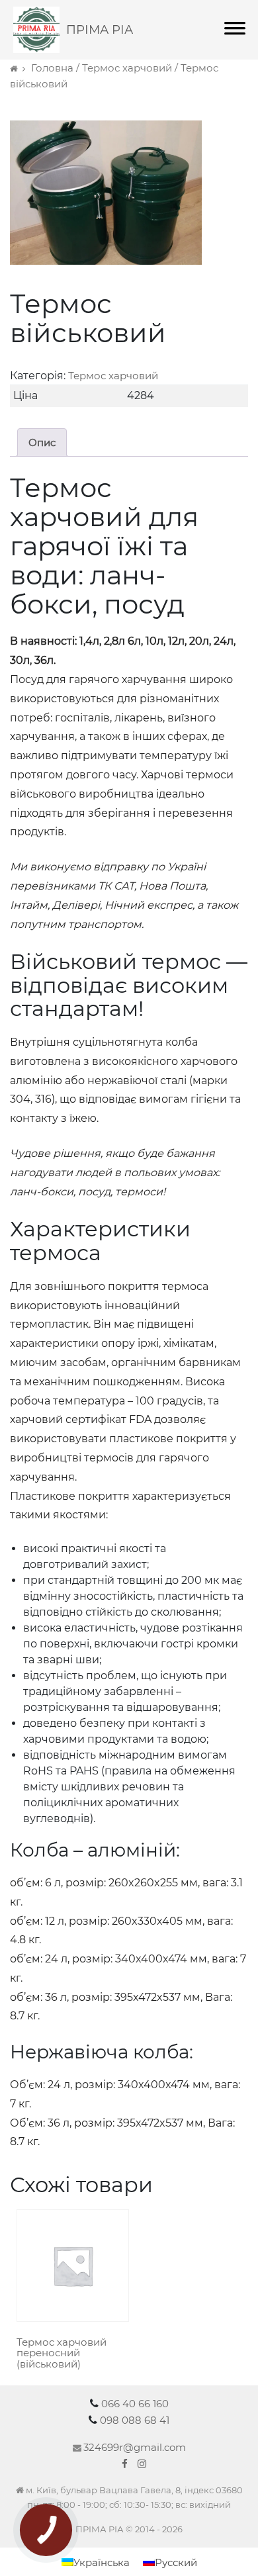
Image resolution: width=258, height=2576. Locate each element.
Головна (52, 68)
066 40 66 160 (135, 2404)
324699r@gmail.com (135, 2447)
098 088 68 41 (135, 2420)
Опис (42, 442)
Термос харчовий (127, 68)
